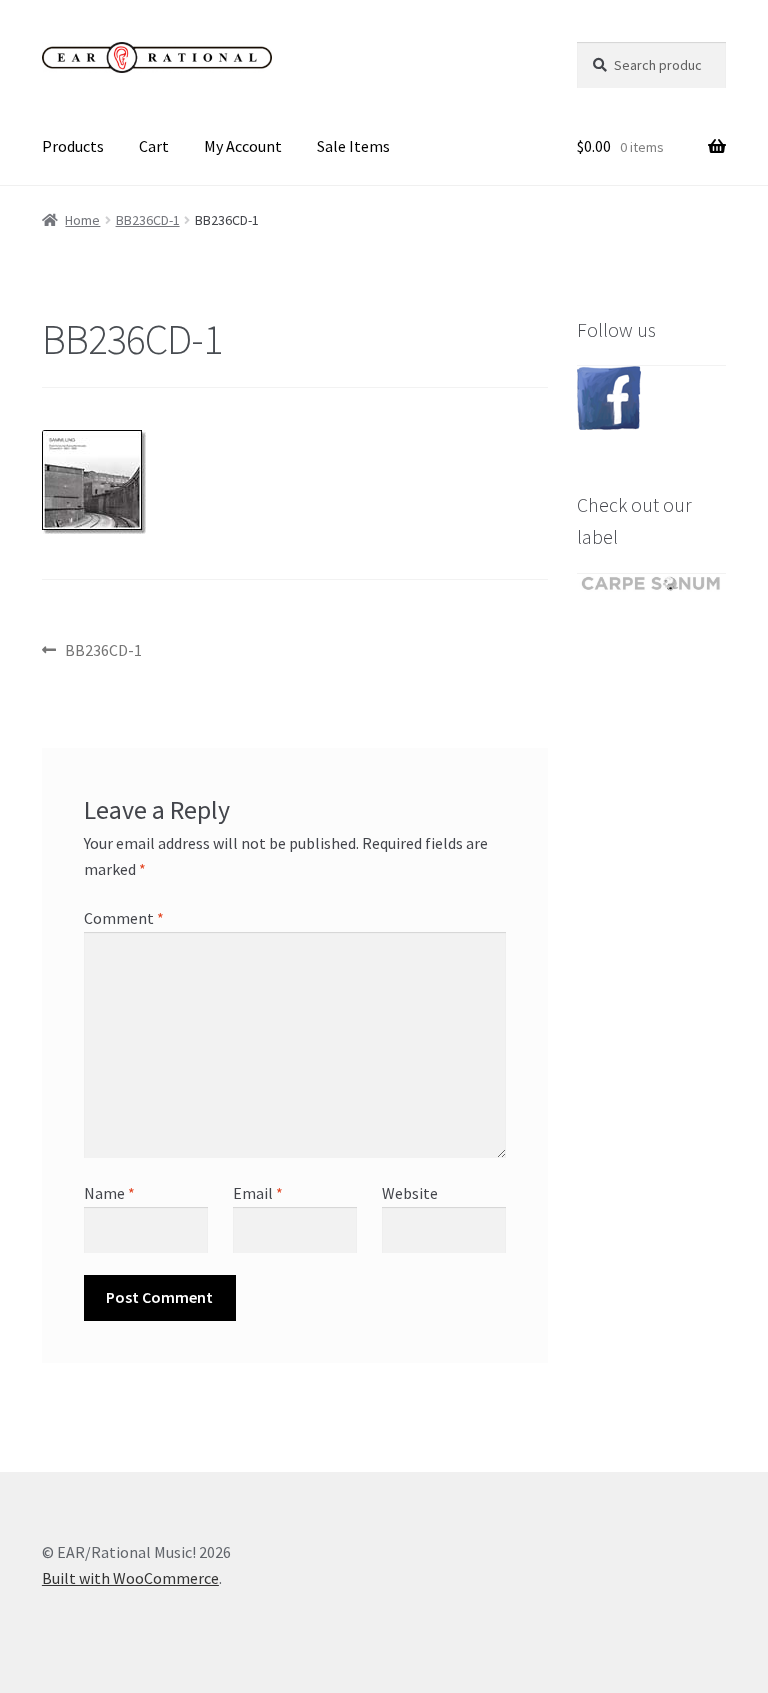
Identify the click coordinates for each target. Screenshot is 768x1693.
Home (82, 220)
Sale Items (353, 146)
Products (73, 146)
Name (109, 1193)
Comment (124, 918)
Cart (154, 146)
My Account (243, 146)
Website (410, 1193)
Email (258, 1193)
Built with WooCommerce (130, 1578)
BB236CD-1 (148, 220)
